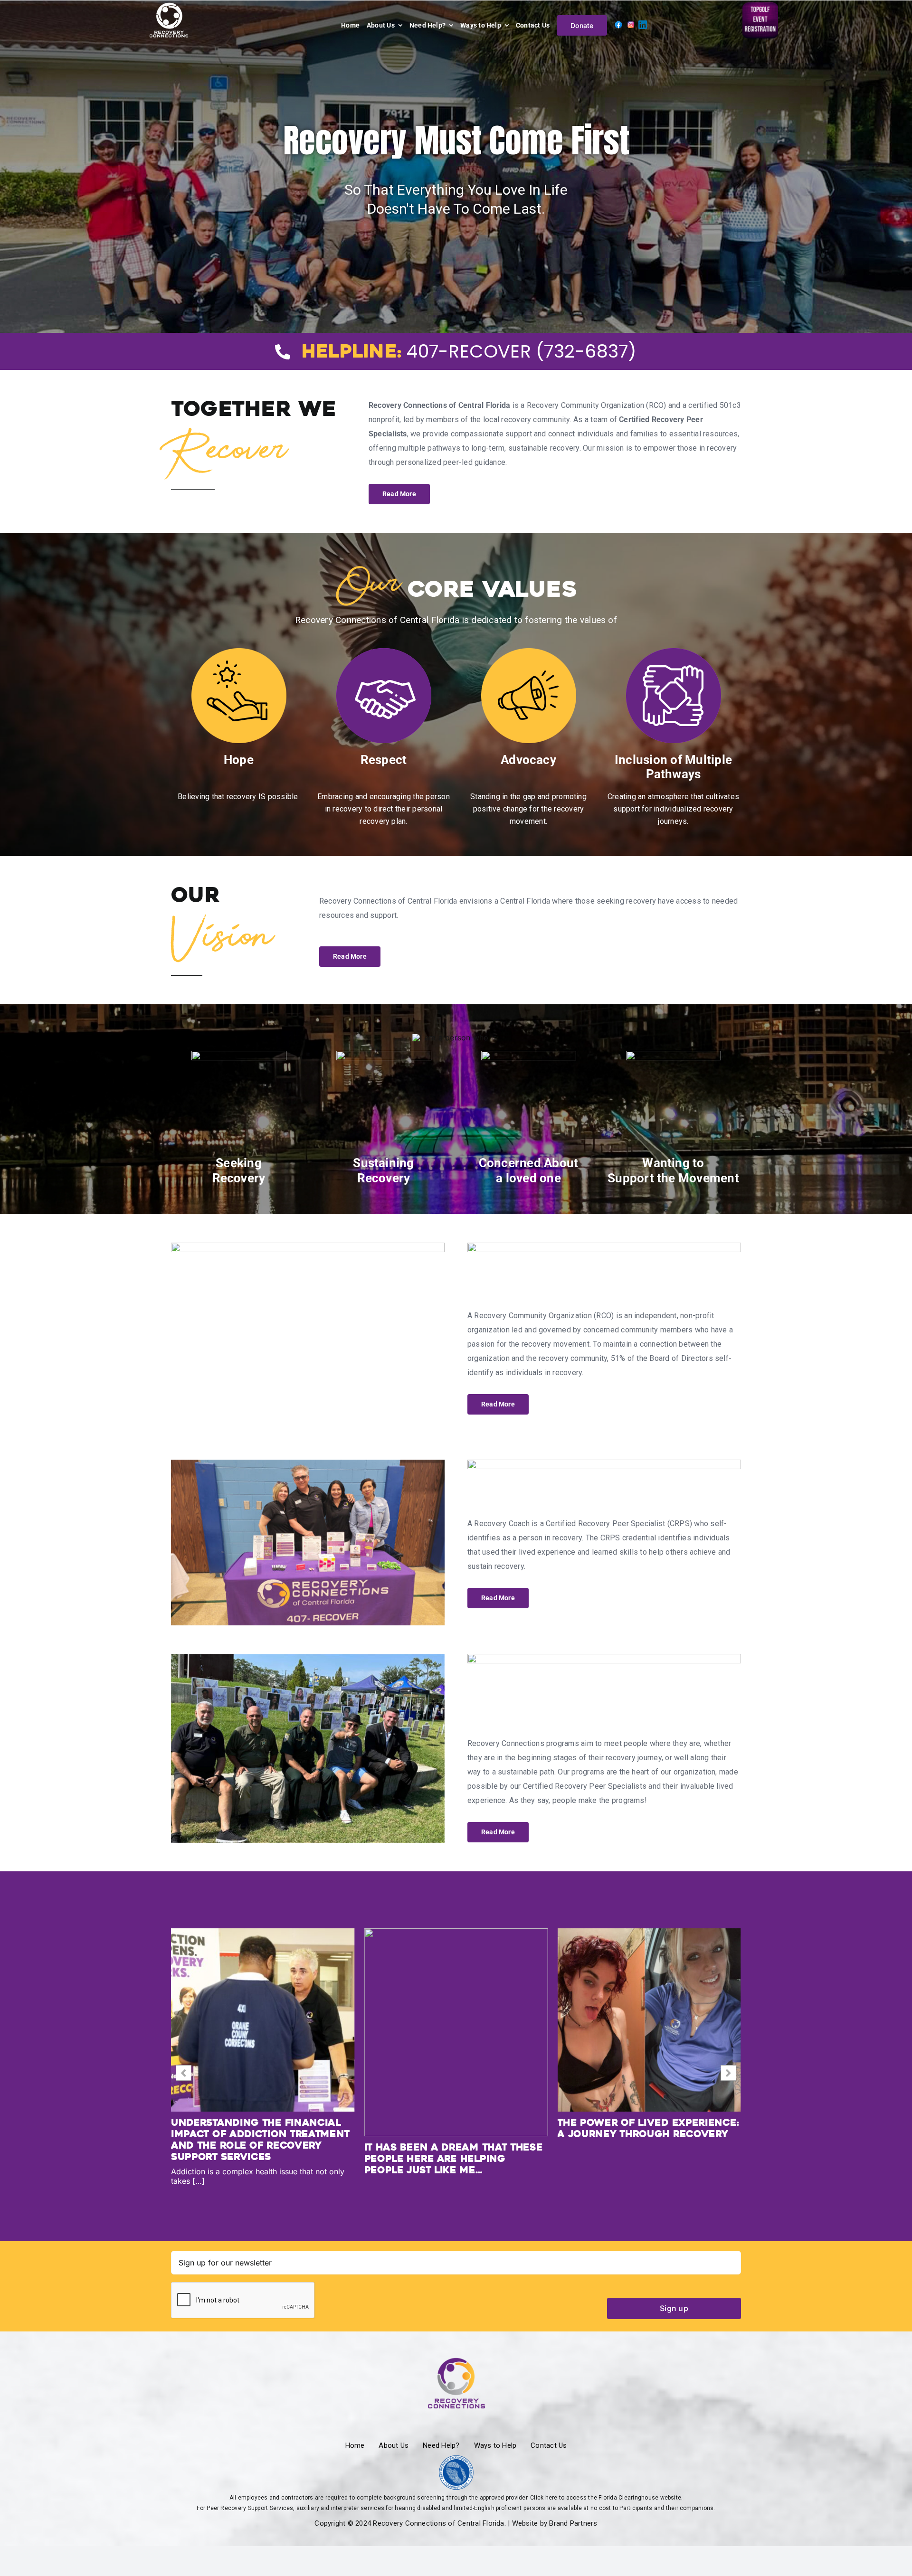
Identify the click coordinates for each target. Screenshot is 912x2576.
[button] (728, 2073)
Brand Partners (573, 2523)
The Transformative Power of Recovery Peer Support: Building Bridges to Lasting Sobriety (644, 2140)
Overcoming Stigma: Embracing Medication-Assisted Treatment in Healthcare (456, 2134)
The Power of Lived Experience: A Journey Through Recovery (262, 2128)
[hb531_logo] (456, 2459)
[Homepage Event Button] (760, 6)
